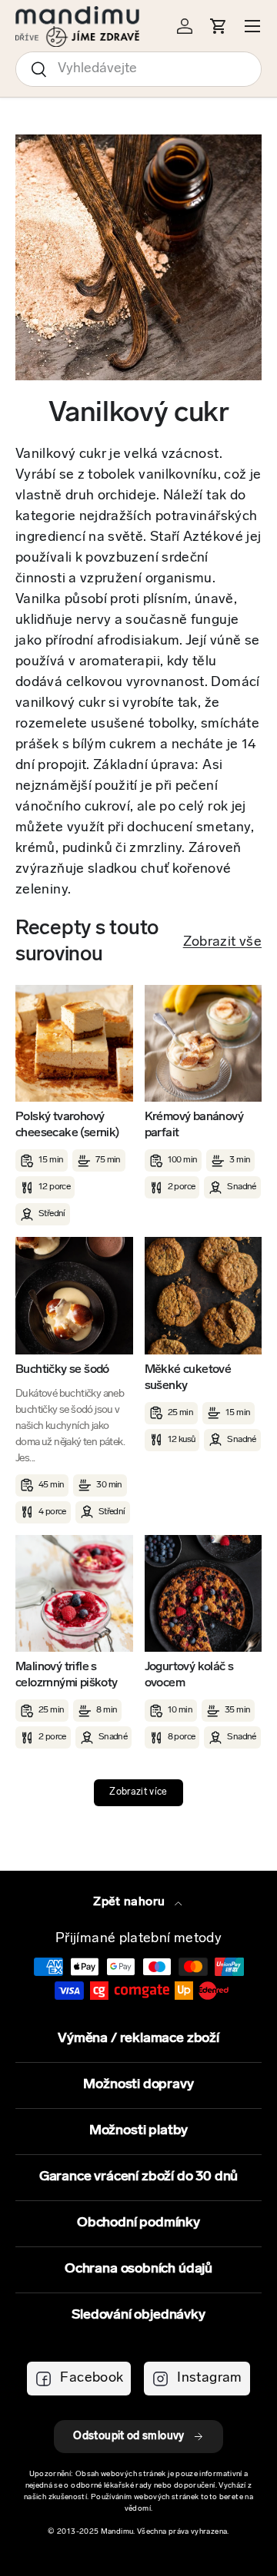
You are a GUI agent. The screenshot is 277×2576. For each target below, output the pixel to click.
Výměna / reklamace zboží (138, 2039)
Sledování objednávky (138, 2316)
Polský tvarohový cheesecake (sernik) (67, 1125)
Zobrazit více (138, 1792)
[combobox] (138, 69)
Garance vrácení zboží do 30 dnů (138, 2177)
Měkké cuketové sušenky (188, 1378)
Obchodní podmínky (138, 2223)
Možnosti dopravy (138, 2085)
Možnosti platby (138, 2131)
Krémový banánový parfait (194, 1125)
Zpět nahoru (130, 1902)
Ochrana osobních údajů (138, 2269)
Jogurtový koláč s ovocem (189, 1675)
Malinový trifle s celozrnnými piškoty (67, 1675)
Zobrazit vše (222, 943)
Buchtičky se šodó (62, 1370)
